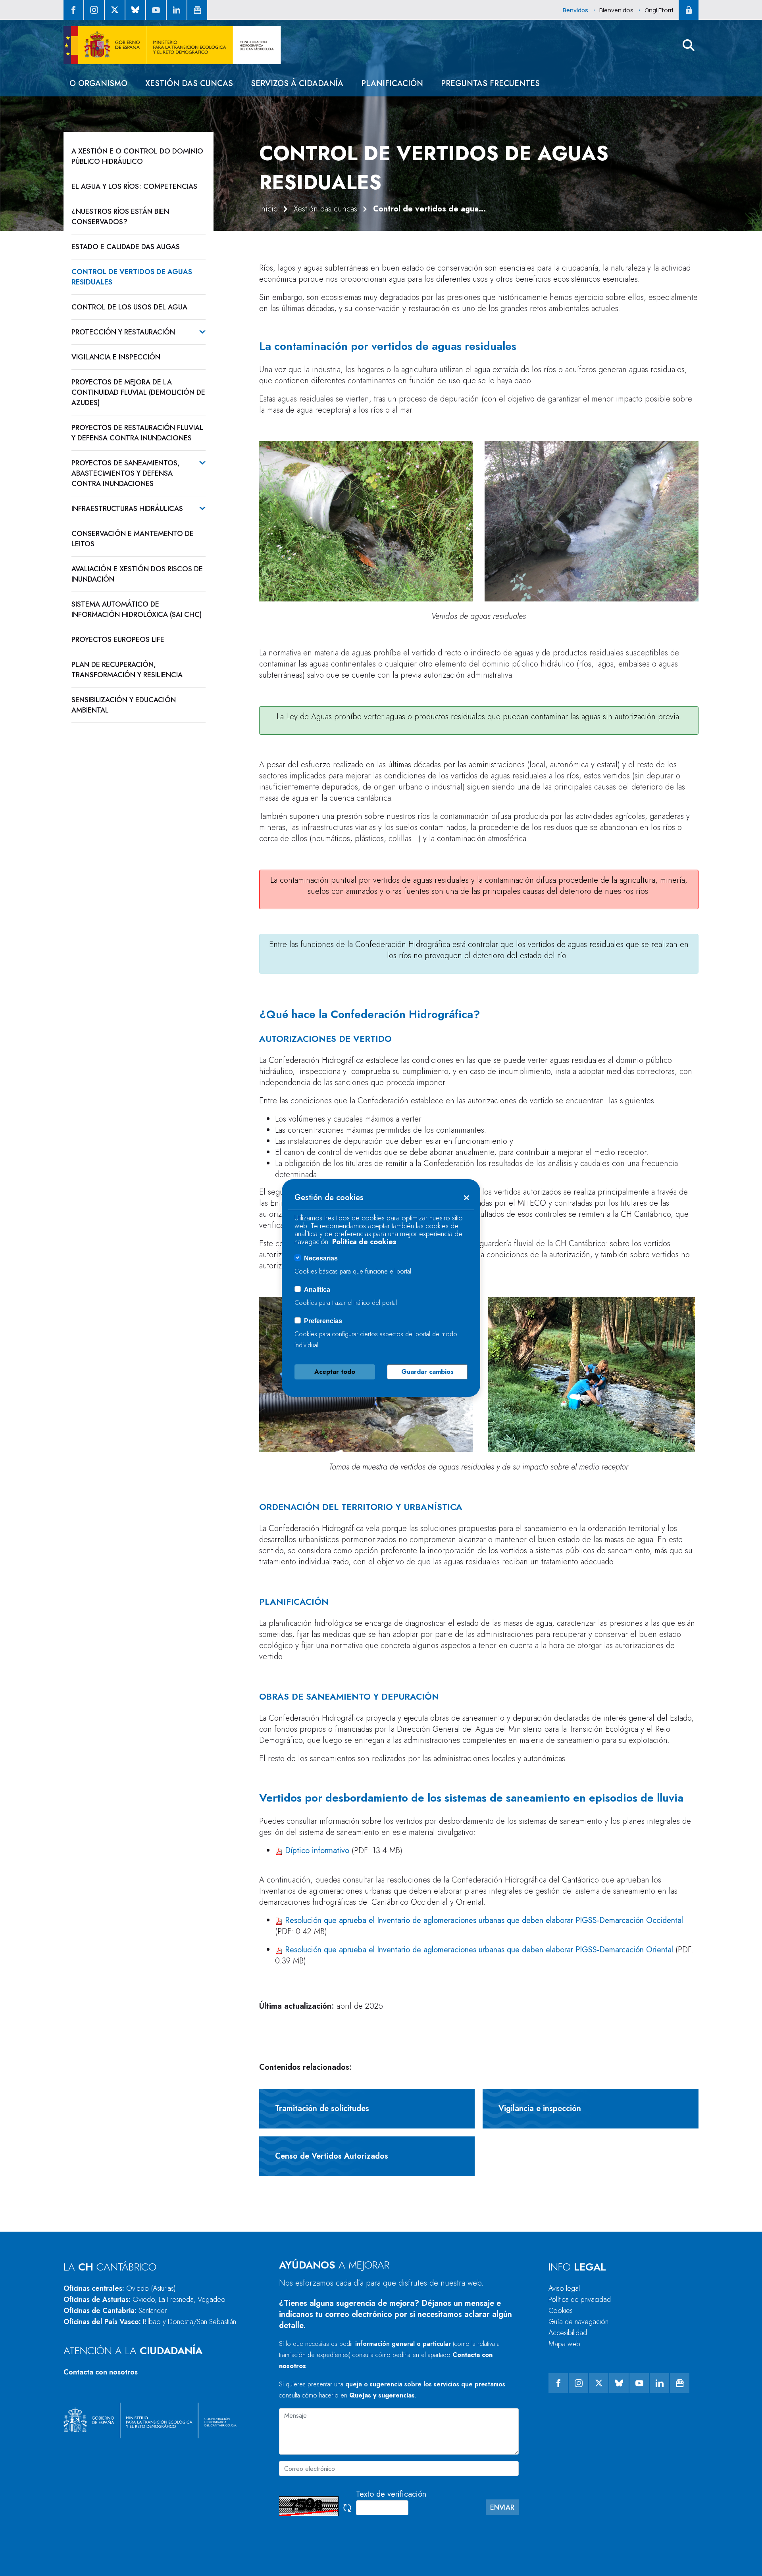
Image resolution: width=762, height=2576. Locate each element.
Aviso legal (564, 2288)
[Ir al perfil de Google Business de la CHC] (197, 10)
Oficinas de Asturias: (144, 2299)
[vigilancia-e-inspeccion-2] (592, 1374)
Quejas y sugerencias (382, 2395)
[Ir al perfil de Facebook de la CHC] (73, 10)
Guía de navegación (578, 2322)
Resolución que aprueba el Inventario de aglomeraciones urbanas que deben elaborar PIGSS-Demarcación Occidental (484, 1920)
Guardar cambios (427, 1372)
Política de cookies (364, 1242)
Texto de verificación (391, 2494)
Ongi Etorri (659, 10)
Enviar (502, 2507)
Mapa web (564, 2344)
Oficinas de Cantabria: (115, 2311)
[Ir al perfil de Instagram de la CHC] (94, 10)
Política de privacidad (580, 2299)
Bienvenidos (616, 10)
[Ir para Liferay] (172, 45)
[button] (689, 45)
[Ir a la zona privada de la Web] (689, 10)
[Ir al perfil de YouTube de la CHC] (156, 10)
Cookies (561, 2311)
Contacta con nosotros (101, 2372)
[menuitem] (98, 84)
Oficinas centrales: (120, 2288)
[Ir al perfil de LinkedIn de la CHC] (177, 10)
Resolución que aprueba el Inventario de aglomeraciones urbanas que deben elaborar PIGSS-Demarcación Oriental (479, 1950)
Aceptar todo (335, 1372)
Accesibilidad (568, 2333)
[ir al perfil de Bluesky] (135, 10)
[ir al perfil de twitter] (115, 10)
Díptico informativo (316, 1851)
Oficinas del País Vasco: (150, 2322)
